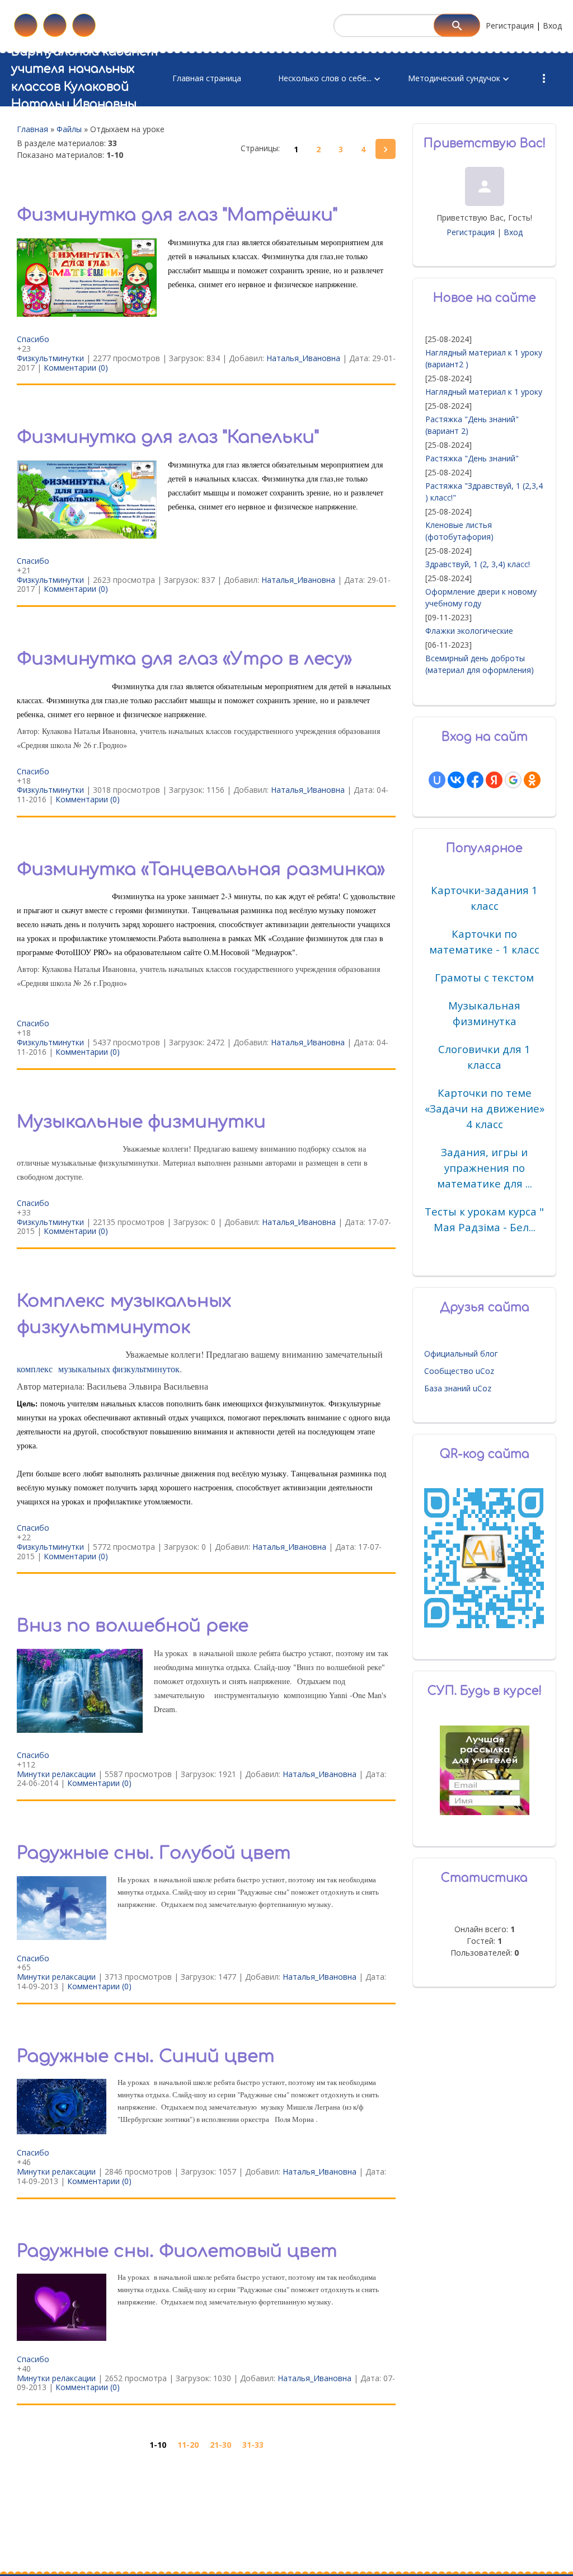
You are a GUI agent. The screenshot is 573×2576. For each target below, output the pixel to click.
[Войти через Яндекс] (494, 780)
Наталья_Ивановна (303, 358)
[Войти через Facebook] (475, 780)
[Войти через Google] (513, 780)
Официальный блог (461, 1354)
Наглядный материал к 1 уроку (484, 392)
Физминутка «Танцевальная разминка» (201, 869)
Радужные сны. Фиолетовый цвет (177, 2251)
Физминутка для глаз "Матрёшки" (177, 215)
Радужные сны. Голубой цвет (154, 1853)
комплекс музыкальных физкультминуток (98, 1369)
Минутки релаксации (56, 1774)
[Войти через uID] (437, 780)
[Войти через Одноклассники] (532, 780)
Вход (552, 25)
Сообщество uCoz (459, 1371)
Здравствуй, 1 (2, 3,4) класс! (478, 564)
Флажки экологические (469, 631)
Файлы (69, 129)
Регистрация (510, 25)
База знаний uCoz (458, 1388)
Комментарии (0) (76, 368)
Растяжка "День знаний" (472, 458)
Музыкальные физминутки (141, 1122)
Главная (32, 129)
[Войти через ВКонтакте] (456, 780)
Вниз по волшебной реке (133, 1626)
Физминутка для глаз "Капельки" (168, 437)
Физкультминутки (50, 358)
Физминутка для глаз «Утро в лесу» (184, 659)
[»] (386, 149)
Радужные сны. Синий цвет (145, 2056)
